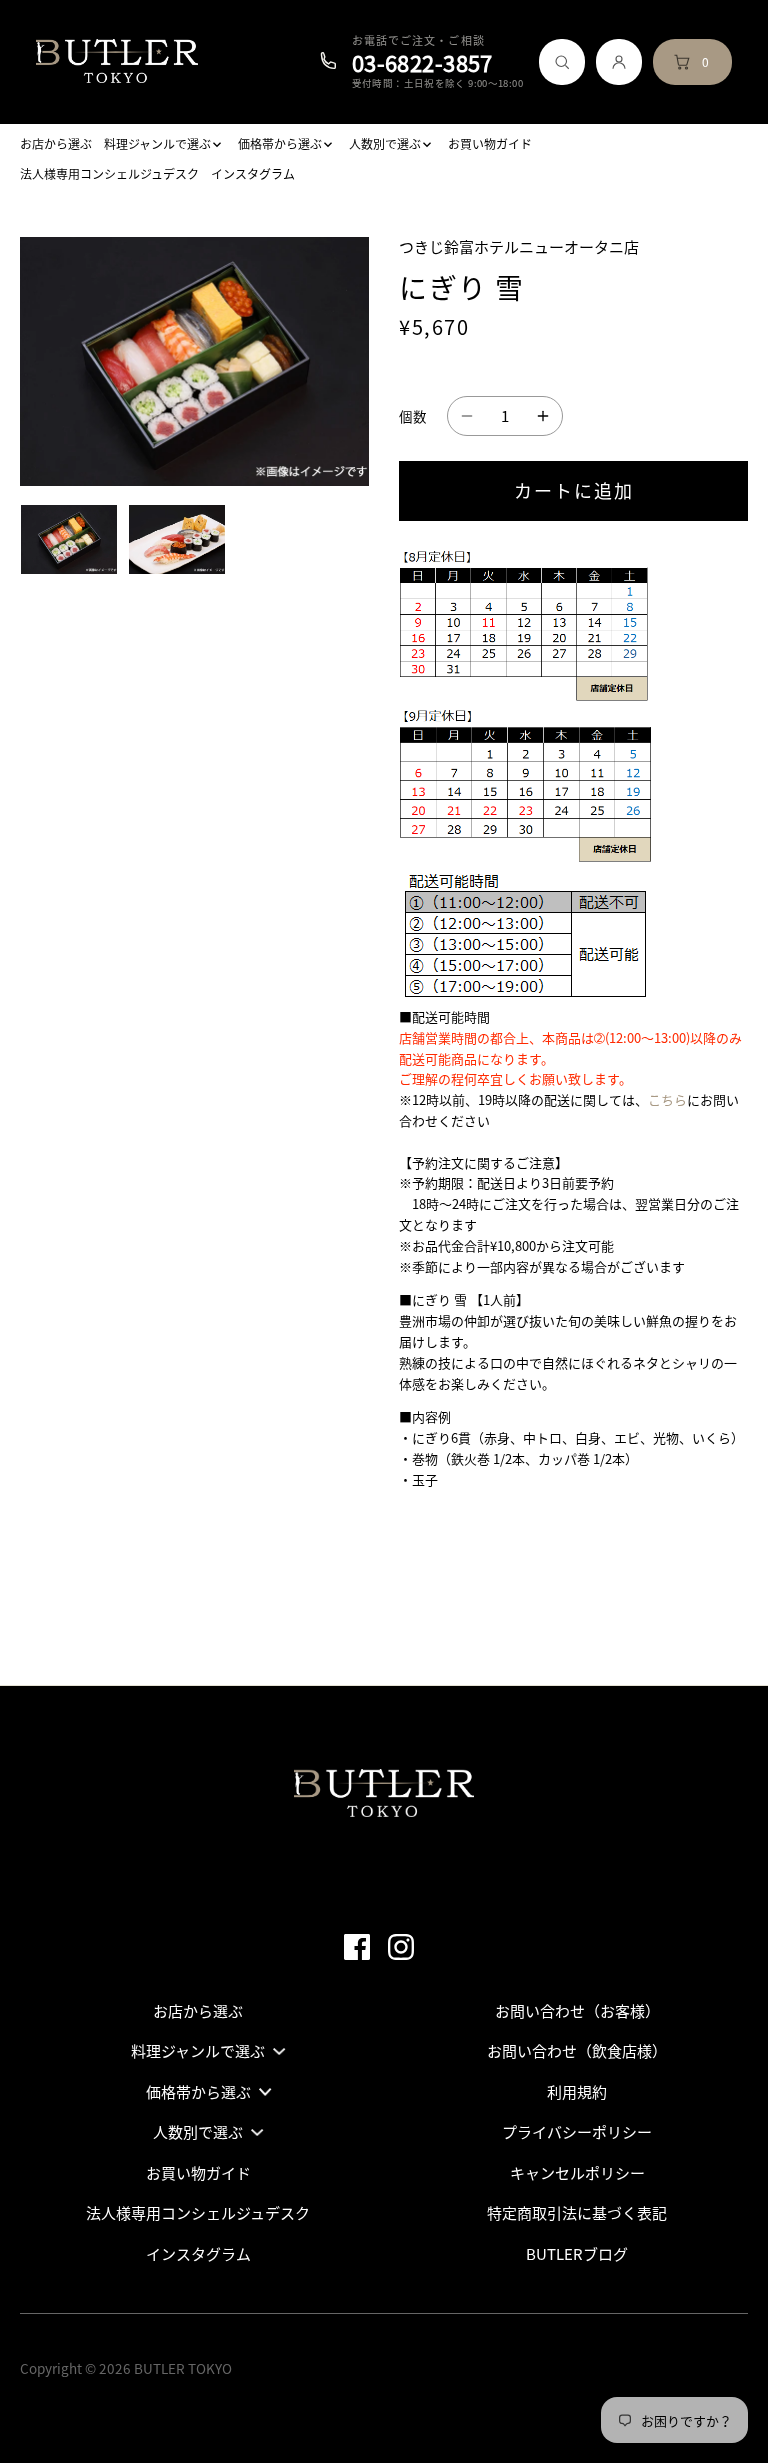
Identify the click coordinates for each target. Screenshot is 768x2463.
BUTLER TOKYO (183, 2368)
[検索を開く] (562, 62)
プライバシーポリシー (577, 2132)
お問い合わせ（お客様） (577, 2011)
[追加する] (543, 416)
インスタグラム (198, 2254)
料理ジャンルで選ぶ (198, 2051)
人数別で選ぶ (198, 2132)
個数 (413, 416)
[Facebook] (363, 1945)
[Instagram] (407, 1945)
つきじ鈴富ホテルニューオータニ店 (519, 247)
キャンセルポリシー (577, 2173)
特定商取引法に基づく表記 (577, 2213)
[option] (69, 539)
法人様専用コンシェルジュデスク (198, 2213)
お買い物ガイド (198, 2173)
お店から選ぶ (198, 2011)
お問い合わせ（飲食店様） (577, 2051)
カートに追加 (574, 490)
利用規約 (577, 2092)
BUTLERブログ (577, 2254)
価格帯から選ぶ (198, 2092)
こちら (667, 1099)
